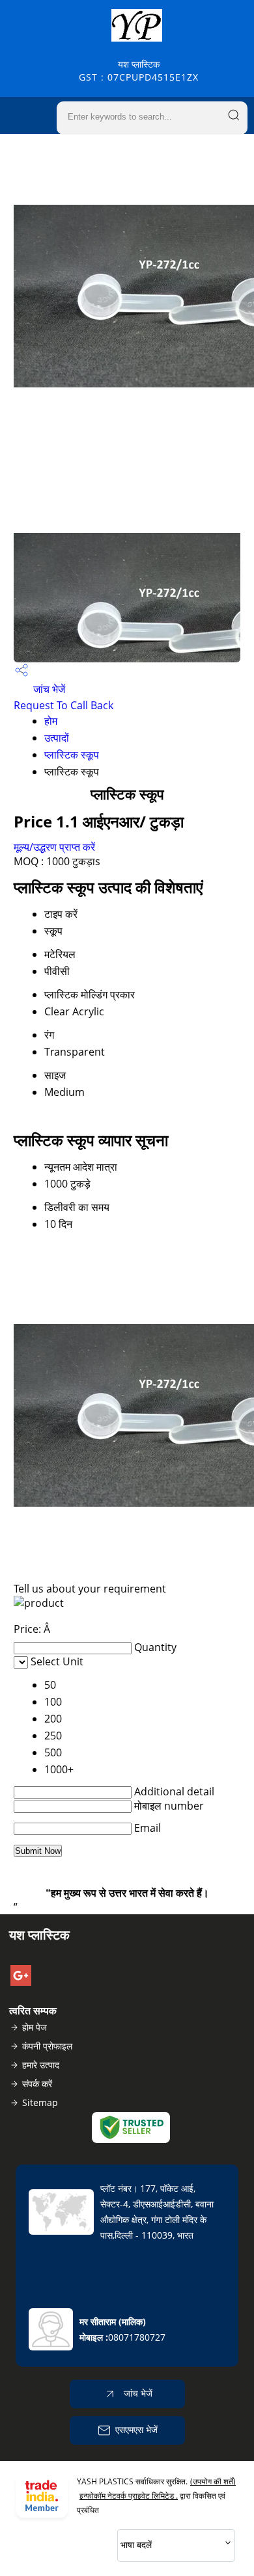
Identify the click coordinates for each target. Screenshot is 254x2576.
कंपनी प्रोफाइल (47, 2046)
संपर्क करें (37, 2084)
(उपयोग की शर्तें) (213, 2481)
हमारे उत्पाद (41, 2065)
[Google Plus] (21, 1982)
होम (51, 721)
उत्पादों (57, 738)
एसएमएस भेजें (136, 2429)
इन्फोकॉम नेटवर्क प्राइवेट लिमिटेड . (129, 2496)
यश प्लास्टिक (139, 71)
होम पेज (35, 2027)
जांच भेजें (48, 689)
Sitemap (40, 2102)
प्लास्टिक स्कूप (72, 755)
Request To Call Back (63, 705)
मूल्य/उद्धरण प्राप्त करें (54, 847)
